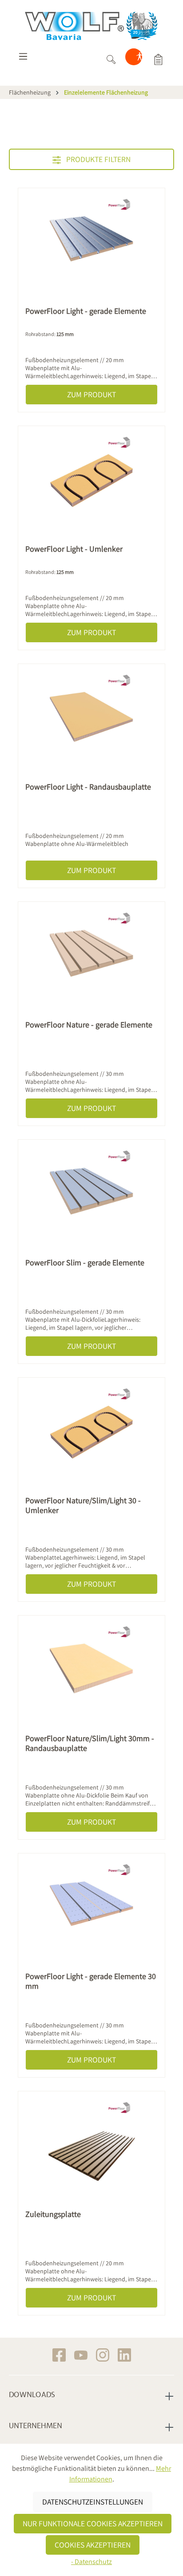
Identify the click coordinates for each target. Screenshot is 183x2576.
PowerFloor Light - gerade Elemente (86, 311)
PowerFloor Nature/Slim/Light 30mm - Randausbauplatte (90, 1743)
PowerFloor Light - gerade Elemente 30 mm (91, 1981)
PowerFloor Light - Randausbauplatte (88, 787)
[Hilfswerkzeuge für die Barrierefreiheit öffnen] (139, 59)
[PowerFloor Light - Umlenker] (91, 478)
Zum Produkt (91, 394)
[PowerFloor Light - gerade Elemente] (91, 240)
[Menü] (23, 59)
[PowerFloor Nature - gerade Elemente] (91, 953)
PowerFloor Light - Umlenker (74, 549)
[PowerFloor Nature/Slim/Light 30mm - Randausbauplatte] (91, 1667)
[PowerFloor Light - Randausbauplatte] (91, 715)
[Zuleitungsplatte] (91, 2143)
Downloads (32, 2395)
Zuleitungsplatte (53, 2214)
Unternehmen (36, 2426)
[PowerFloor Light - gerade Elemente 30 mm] (91, 1905)
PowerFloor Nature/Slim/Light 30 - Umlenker (83, 1505)
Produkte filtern (97, 159)
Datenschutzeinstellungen (93, 2502)
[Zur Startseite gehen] (91, 26)
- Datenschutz (91, 2562)
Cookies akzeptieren (93, 2545)
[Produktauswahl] (158, 59)
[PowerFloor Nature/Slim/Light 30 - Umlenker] (91, 1429)
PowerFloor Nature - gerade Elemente (89, 1025)
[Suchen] (111, 59)
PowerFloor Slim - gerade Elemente (85, 1263)
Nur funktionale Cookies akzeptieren (93, 2523)
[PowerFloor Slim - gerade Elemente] (91, 1191)
